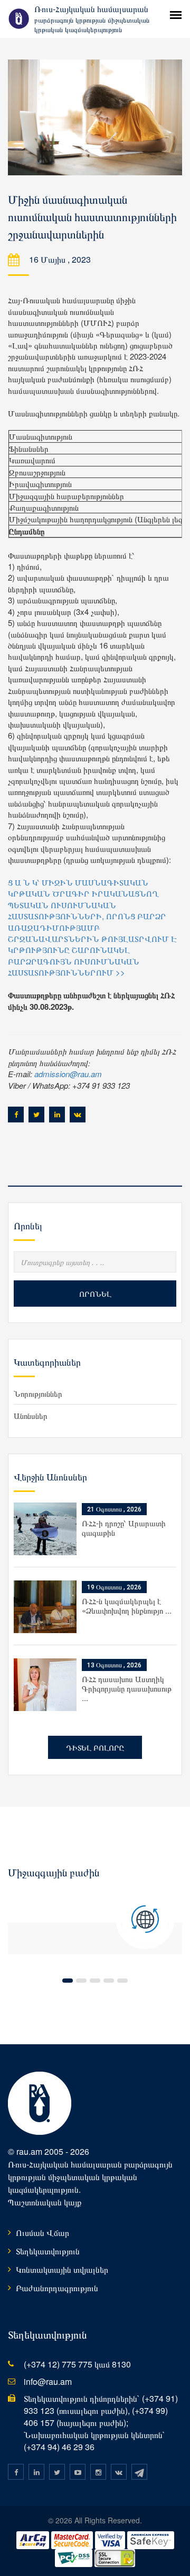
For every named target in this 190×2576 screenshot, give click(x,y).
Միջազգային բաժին (54, 1873)
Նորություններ (38, 1393)
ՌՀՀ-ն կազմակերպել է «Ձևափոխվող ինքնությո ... (127, 1605)
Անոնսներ (31, 1415)
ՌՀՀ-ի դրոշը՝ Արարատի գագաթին (124, 1528)
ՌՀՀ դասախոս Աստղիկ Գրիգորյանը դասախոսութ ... (127, 1688)
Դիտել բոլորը (95, 1747)
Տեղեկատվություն (48, 2251)
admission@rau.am (68, 1074)
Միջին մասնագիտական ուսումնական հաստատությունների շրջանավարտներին (92, 217)
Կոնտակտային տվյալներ (62, 2269)
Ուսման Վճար (42, 2232)
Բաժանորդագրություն (57, 2288)
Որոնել (95, 1294)
